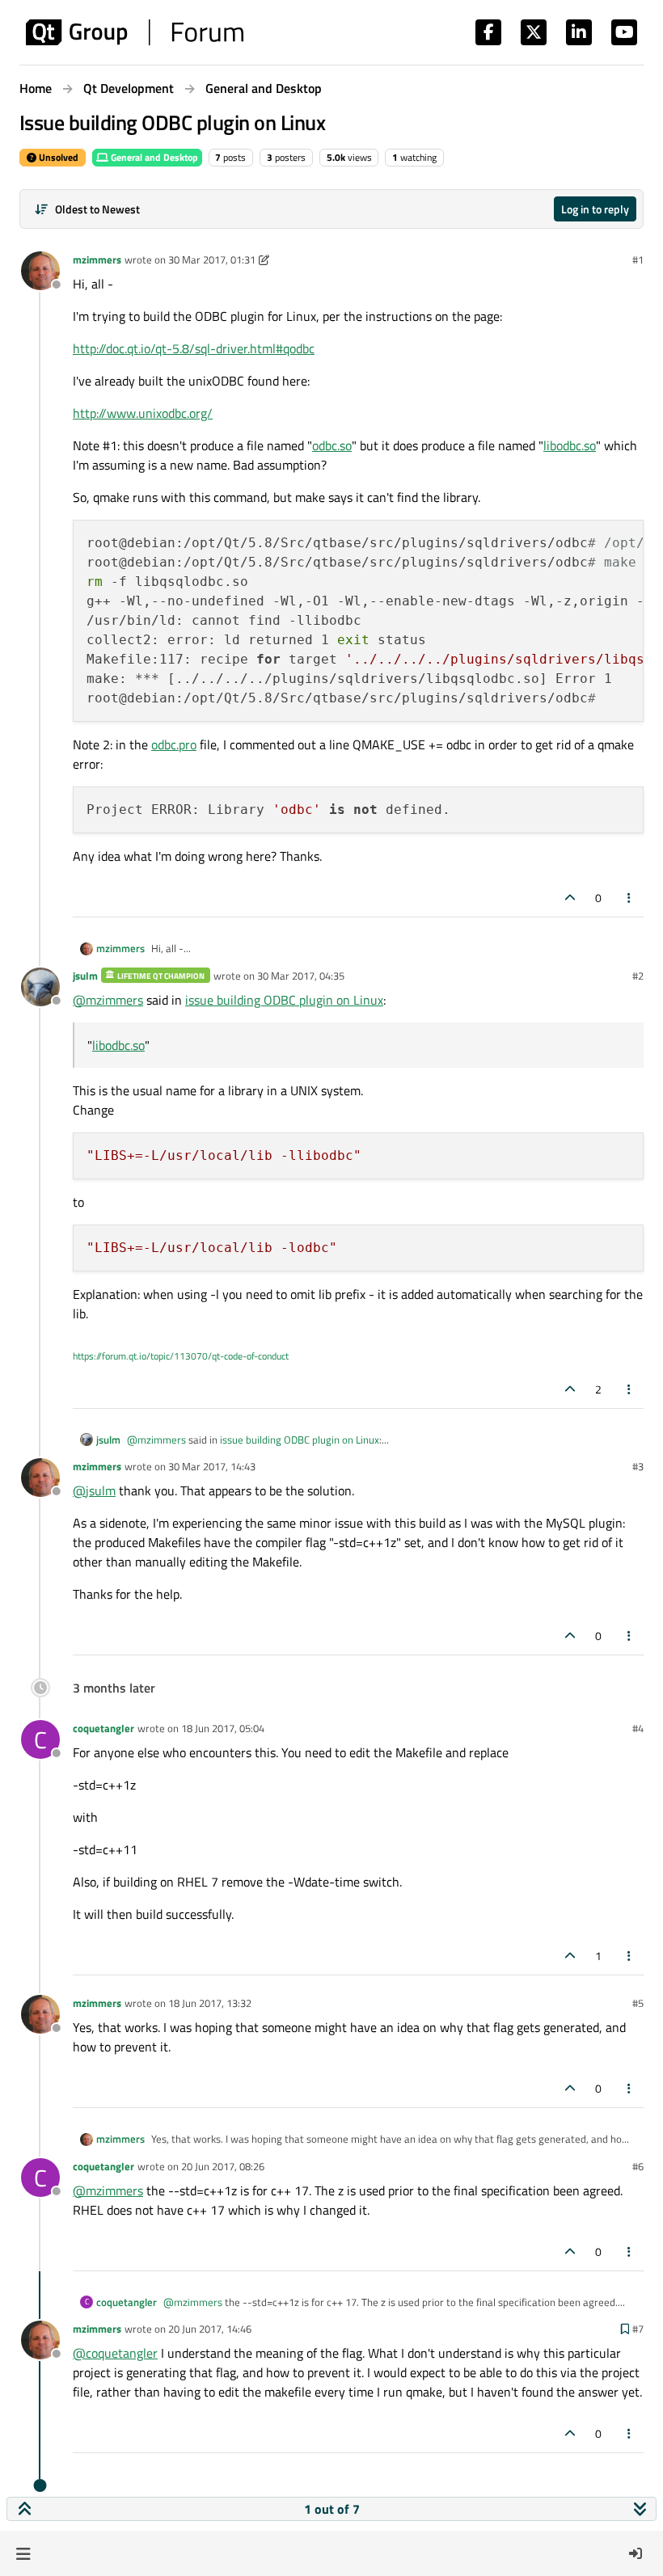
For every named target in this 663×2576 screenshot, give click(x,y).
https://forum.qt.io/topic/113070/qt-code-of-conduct (181, 1356)
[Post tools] (630, 898)
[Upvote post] (570, 898)
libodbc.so (570, 445)
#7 (638, 2329)
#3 (638, 1466)
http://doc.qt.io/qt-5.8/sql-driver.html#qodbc (194, 348)
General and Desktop (153, 157)
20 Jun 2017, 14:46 (210, 2329)
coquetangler (103, 1728)
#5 (638, 2003)
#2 (638, 976)
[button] (23, 2553)
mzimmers (97, 259)
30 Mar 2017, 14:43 (212, 1466)
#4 (638, 1728)
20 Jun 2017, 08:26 (223, 2166)
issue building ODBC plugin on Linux (284, 1000)
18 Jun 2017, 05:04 (223, 1728)
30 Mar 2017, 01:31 (212, 259)
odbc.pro (174, 744)
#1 (638, 259)
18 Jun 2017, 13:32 (210, 2003)
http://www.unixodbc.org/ (143, 413)
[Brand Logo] (135, 32)
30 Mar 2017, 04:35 (301, 976)
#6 (638, 2166)
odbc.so (332, 445)
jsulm (85, 976)
